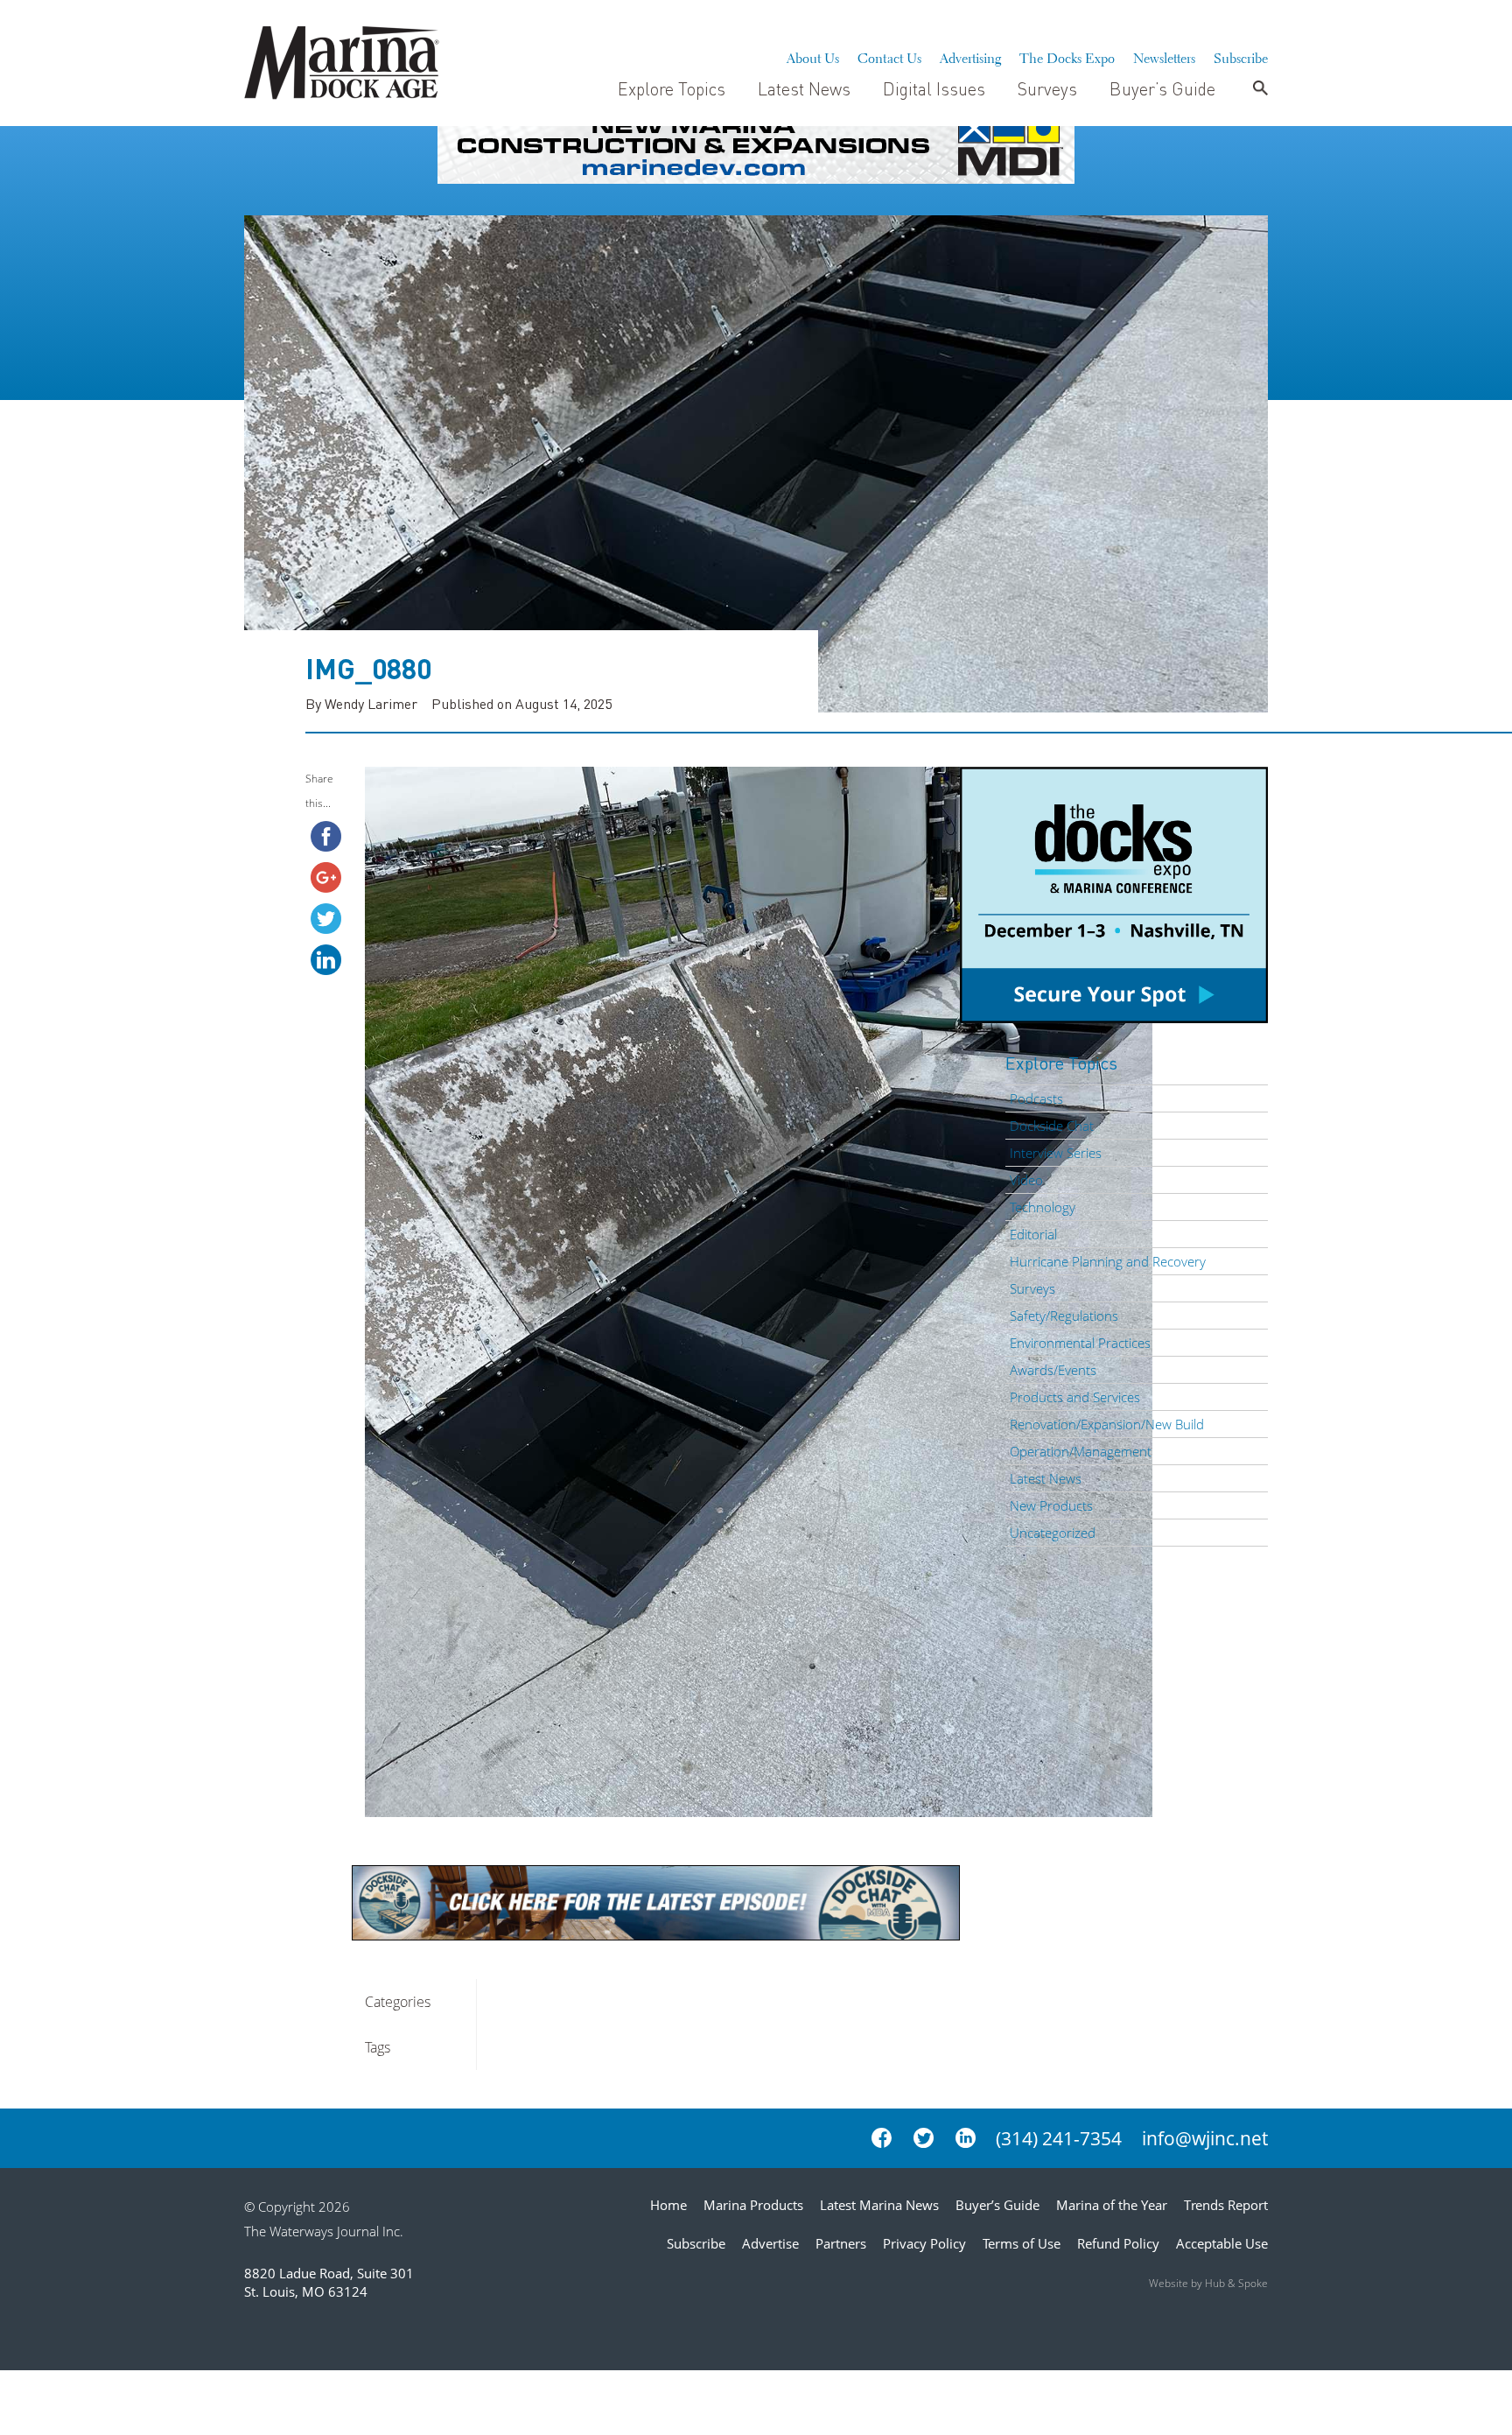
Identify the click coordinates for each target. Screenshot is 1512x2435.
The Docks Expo (1067, 56)
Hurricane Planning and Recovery (1108, 1261)
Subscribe (1241, 56)
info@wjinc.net (1205, 2138)
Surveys (1047, 88)
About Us (813, 56)
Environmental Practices (1080, 1343)
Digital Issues (934, 88)
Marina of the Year (1112, 2205)
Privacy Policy (924, 2243)
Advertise (770, 2243)
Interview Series (1056, 1153)
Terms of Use (1022, 2243)
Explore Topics (672, 88)
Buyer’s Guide (1162, 88)
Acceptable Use (1222, 2243)
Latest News (804, 88)
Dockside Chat (1052, 1126)
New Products (1051, 1505)
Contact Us (889, 56)
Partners (841, 2243)
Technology (1043, 1207)
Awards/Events (1053, 1370)
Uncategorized (1053, 1533)
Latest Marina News (879, 2205)
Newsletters (1164, 56)
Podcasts (1036, 1098)
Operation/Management (1081, 1451)
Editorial (1033, 1234)
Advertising (970, 56)
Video (1026, 1180)
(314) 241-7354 (1059, 2138)
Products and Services (1075, 1397)
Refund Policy (1118, 2243)
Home (668, 2205)
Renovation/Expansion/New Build (1107, 1424)
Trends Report (1226, 2205)
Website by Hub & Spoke (1208, 2283)
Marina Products (753, 2205)
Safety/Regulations (1064, 1316)
